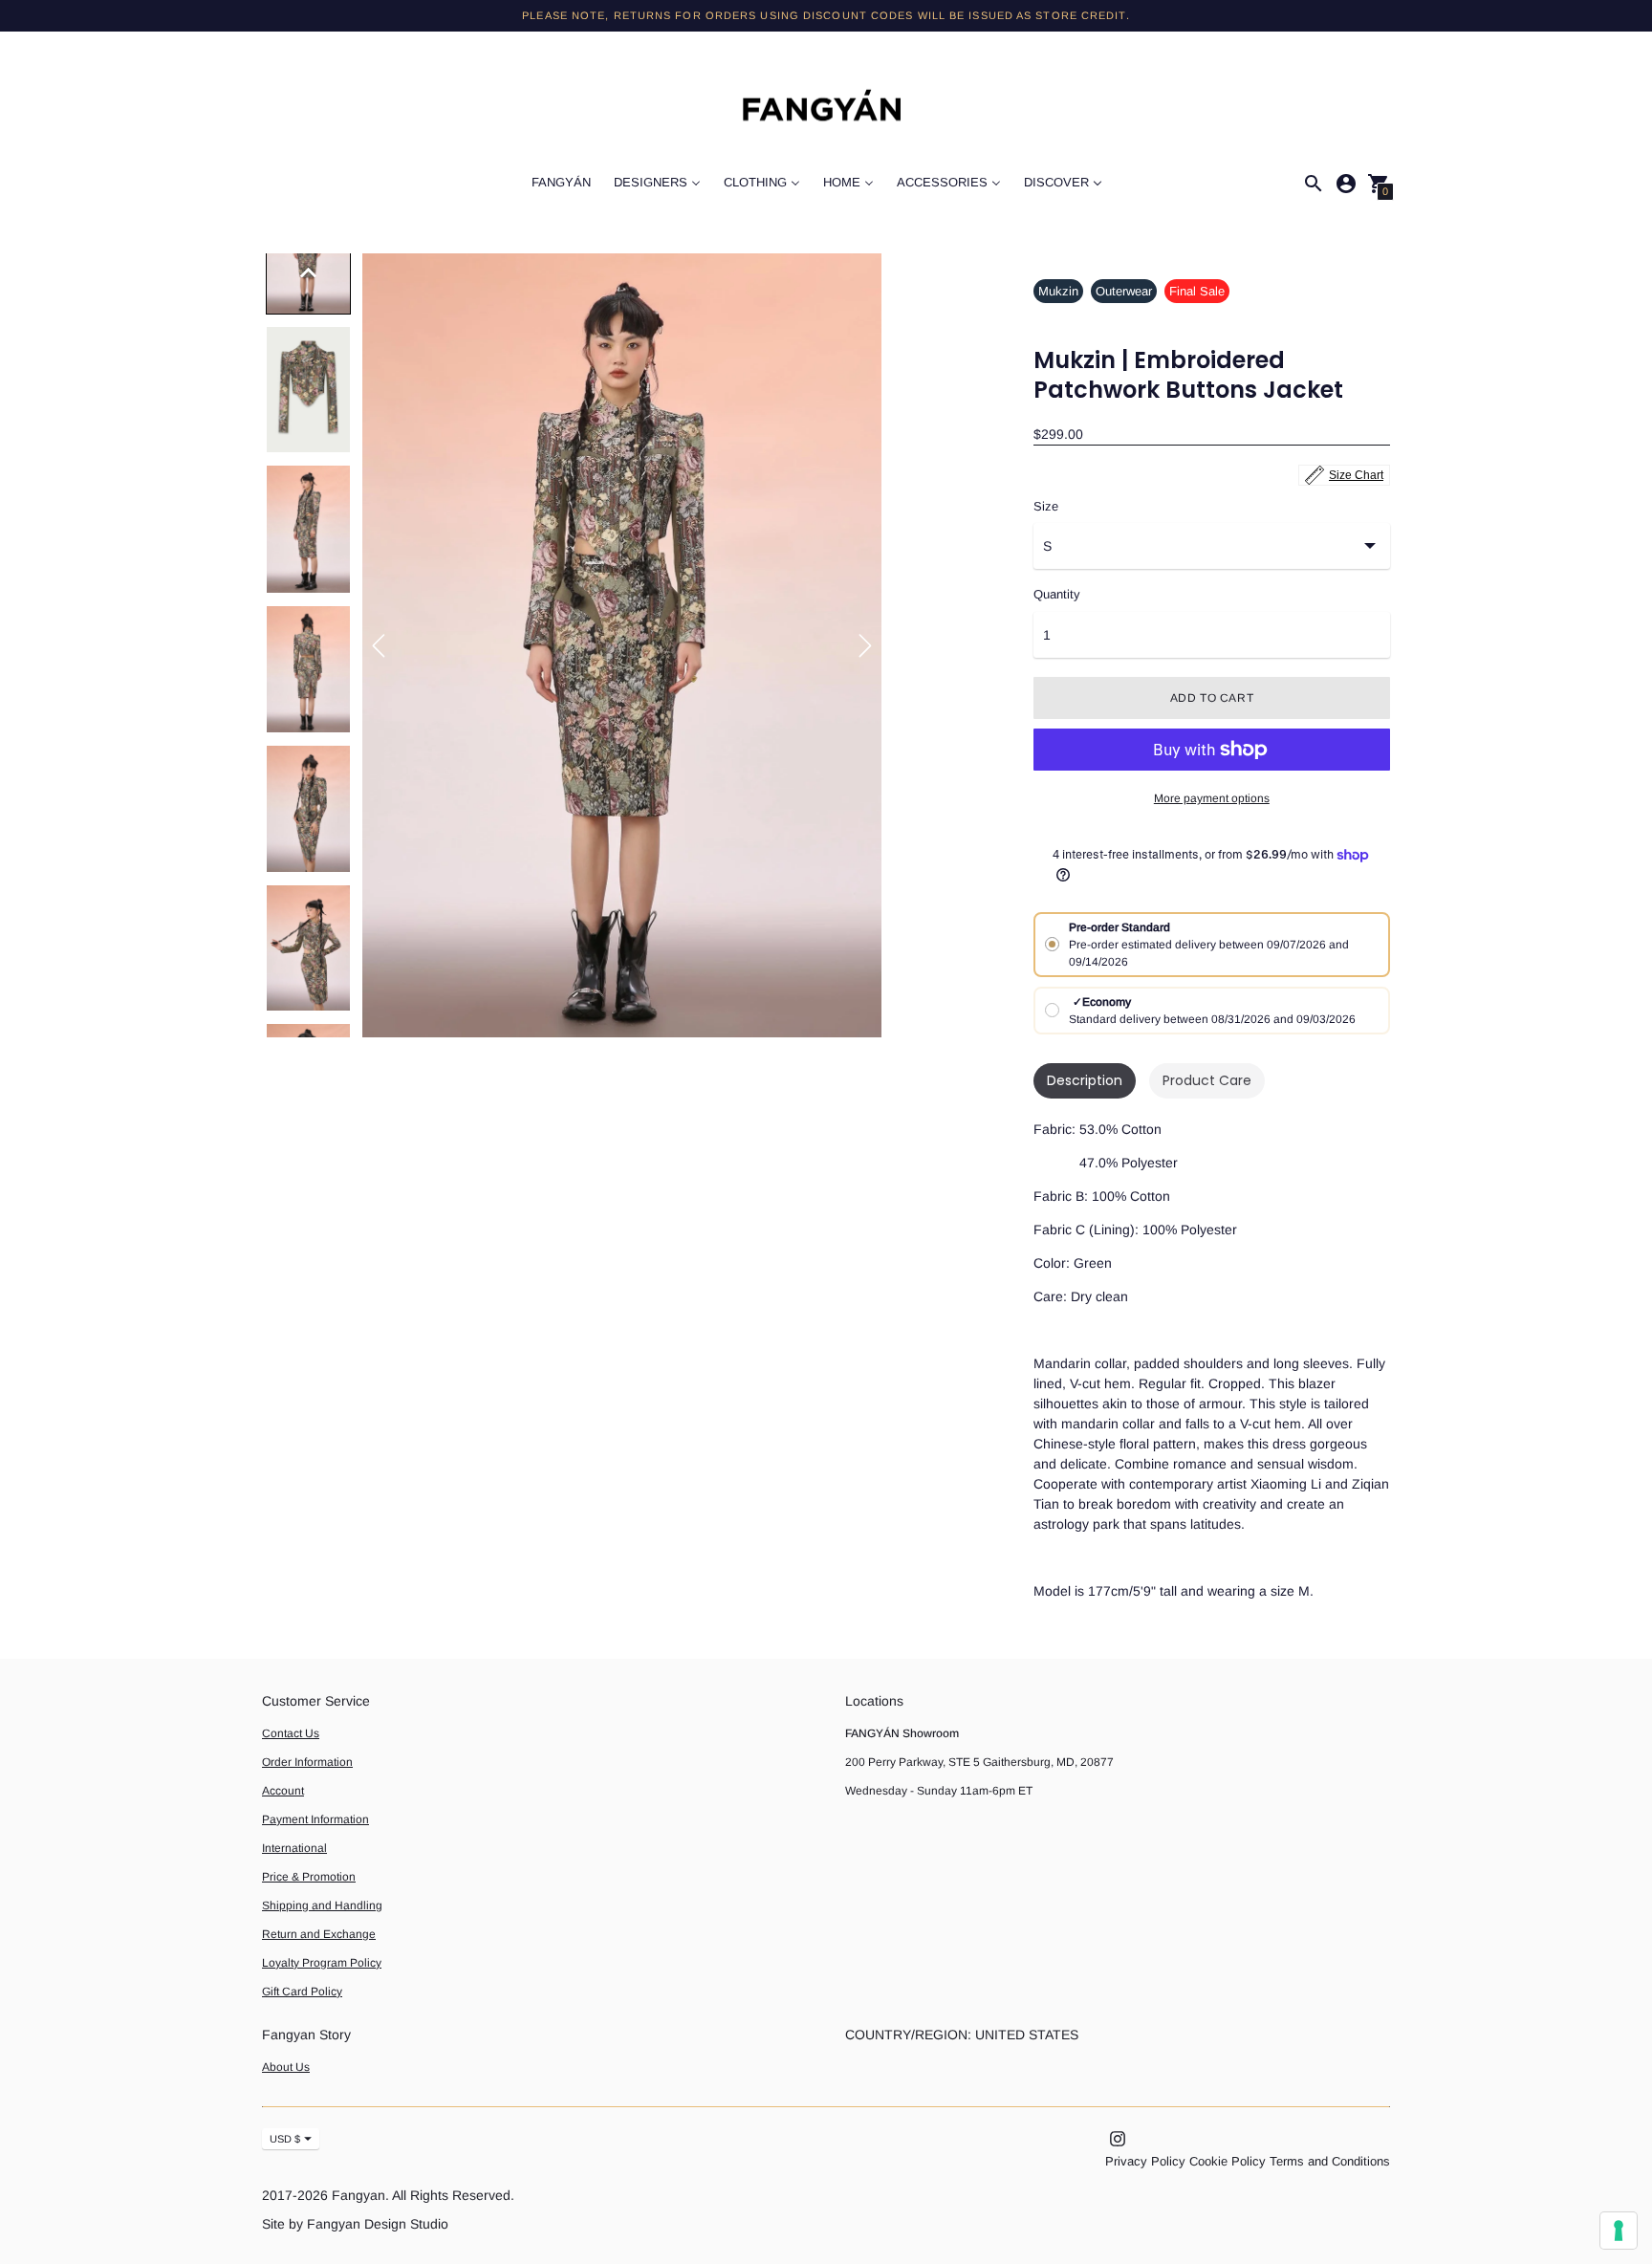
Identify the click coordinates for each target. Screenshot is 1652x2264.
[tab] (1085, 1081)
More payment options (1212, 798)
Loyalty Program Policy (322, 1963)
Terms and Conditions (1330, 2161)
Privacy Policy (1145, 2161)
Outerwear (1124, 291)
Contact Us (291, 1733)
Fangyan (359, 2195)
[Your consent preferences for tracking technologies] (1619, 2231)
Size (1046, 507)
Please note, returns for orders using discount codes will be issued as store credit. (826, 15)
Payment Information (315, 1819)
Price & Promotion (309, 1877)
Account (283, 1791)
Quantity (1057, 595)
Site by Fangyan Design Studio (355, 2224)
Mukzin (1058, 291)
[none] (309, 272)
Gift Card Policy (302, 1992)
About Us (286, 2067)
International (294, 1848)
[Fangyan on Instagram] (1118, 2138)
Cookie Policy (1228, 2161)
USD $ (285, 2139)
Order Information (307, 1762)
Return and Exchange (319, 1934)
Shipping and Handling (322, 1905)
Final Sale (1197, 291)
